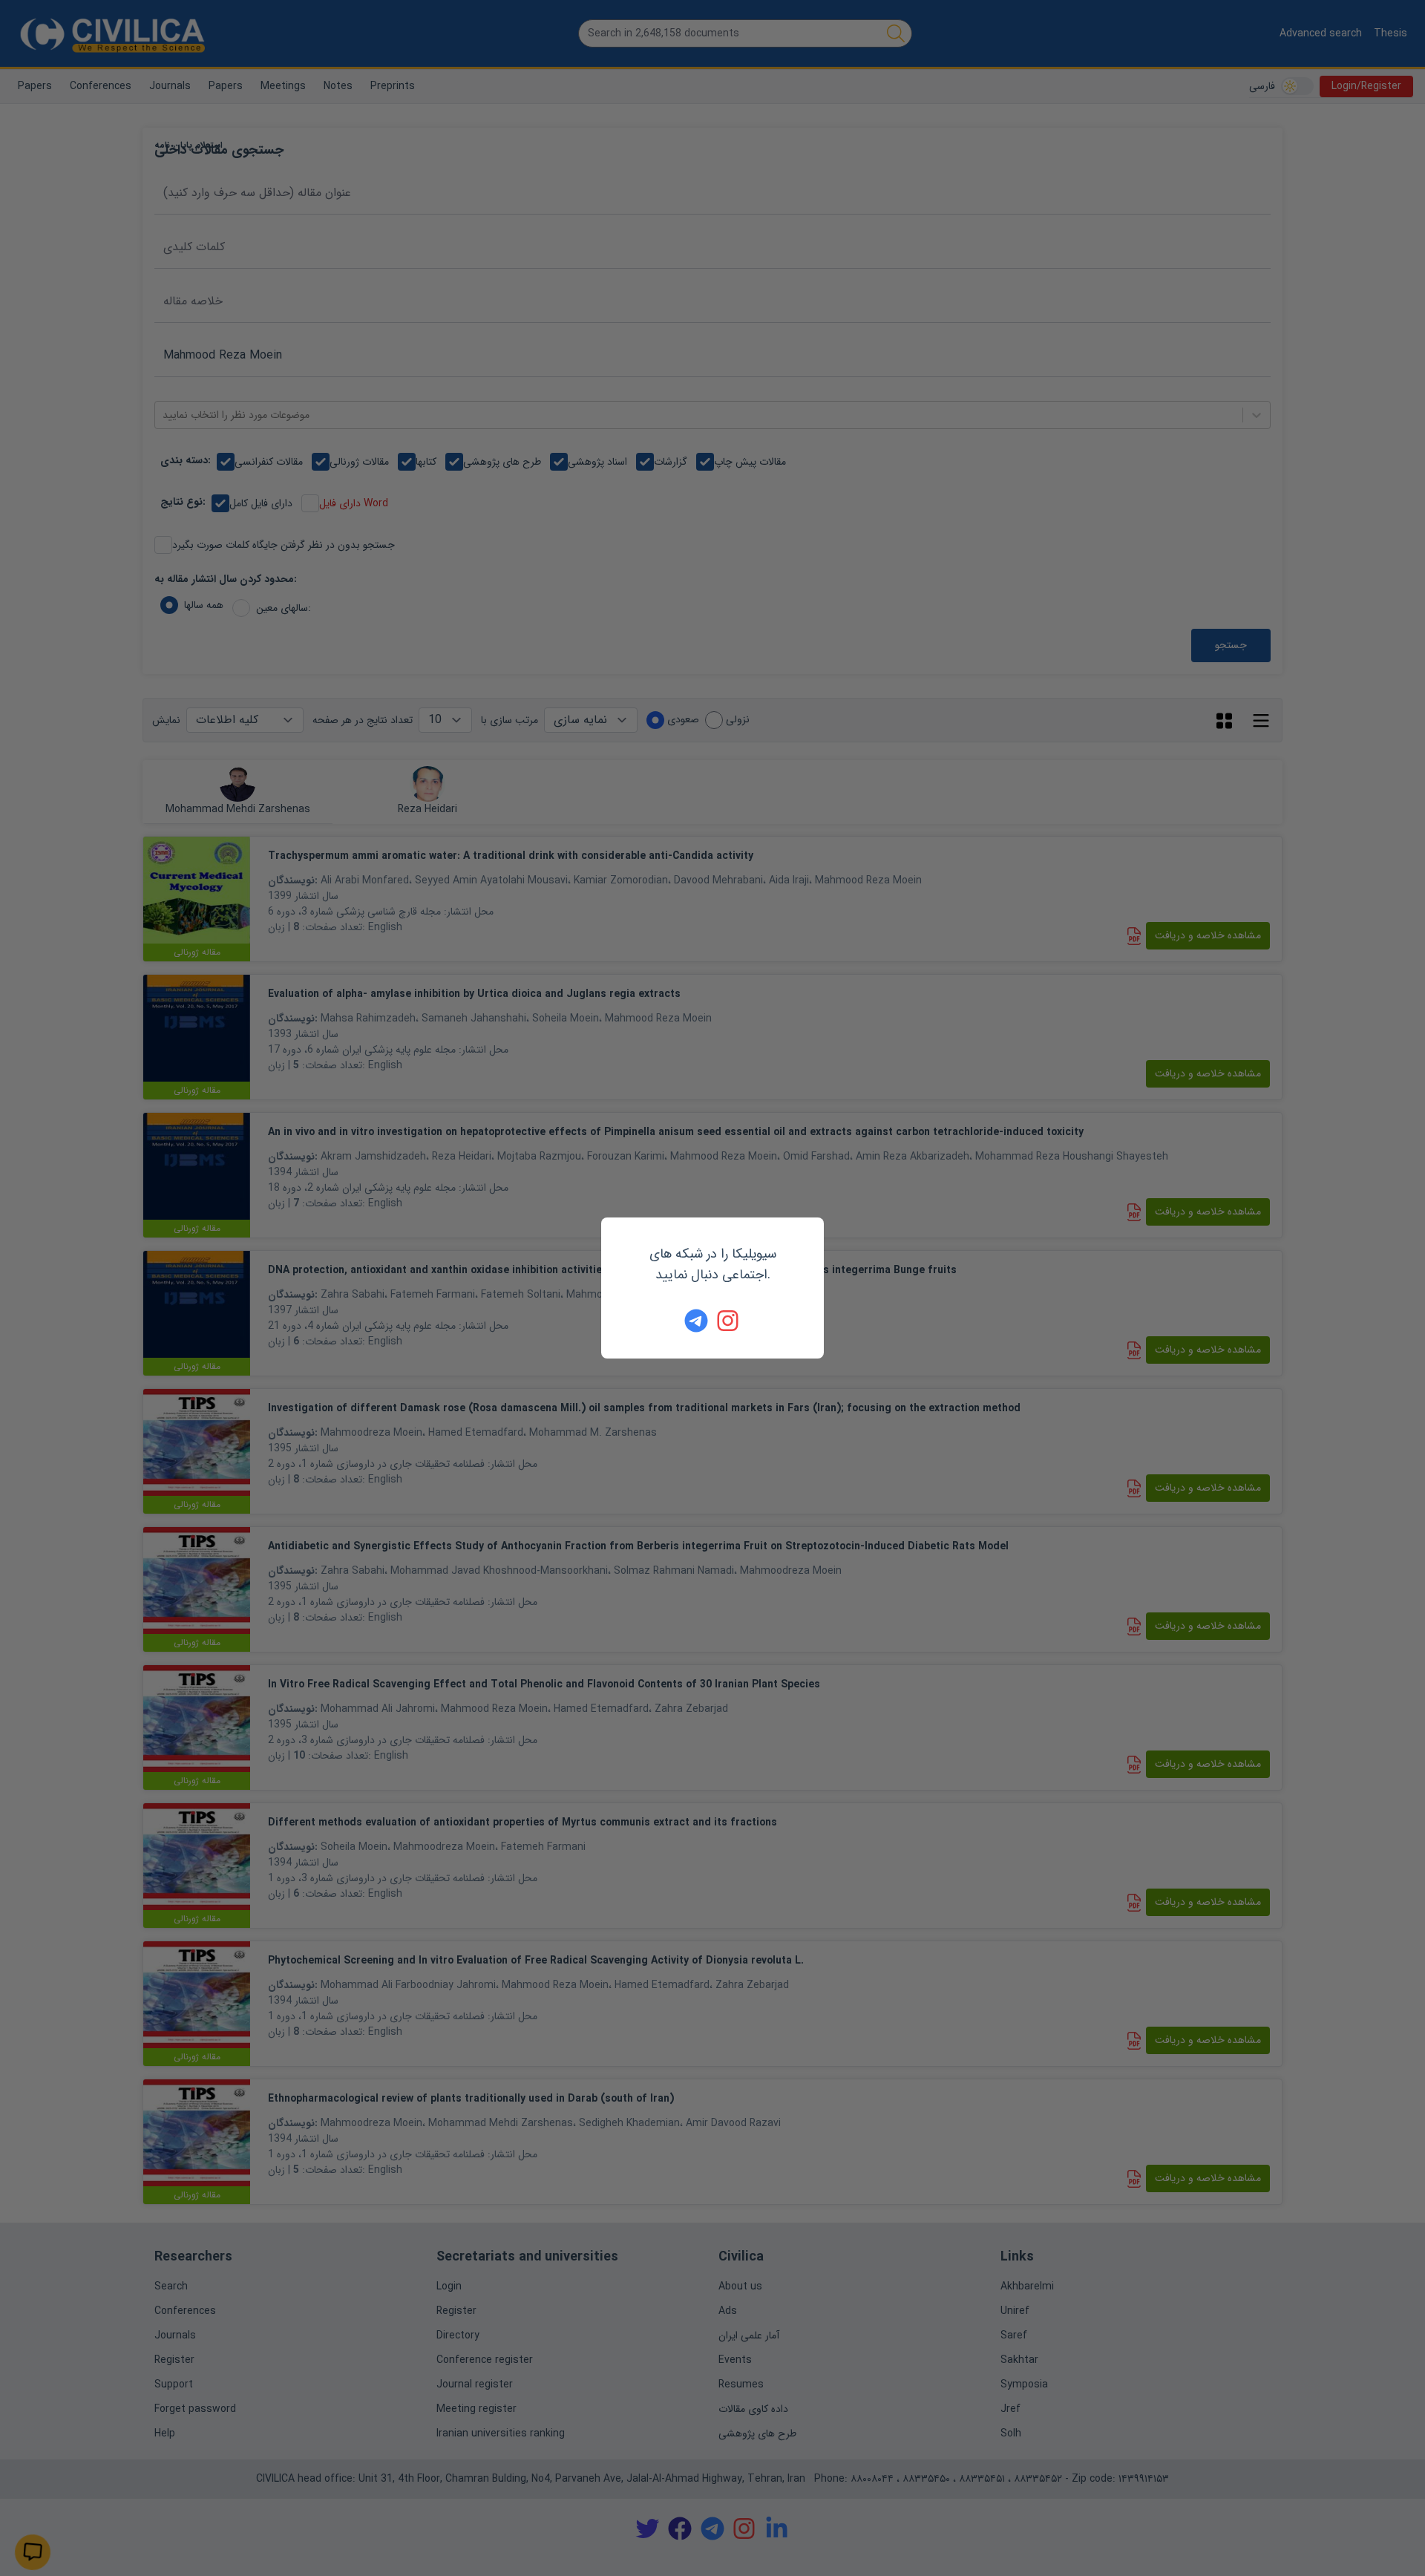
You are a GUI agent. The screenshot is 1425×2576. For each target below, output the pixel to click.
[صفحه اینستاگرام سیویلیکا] (729, 1321)
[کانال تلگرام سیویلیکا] (696, 1321)
